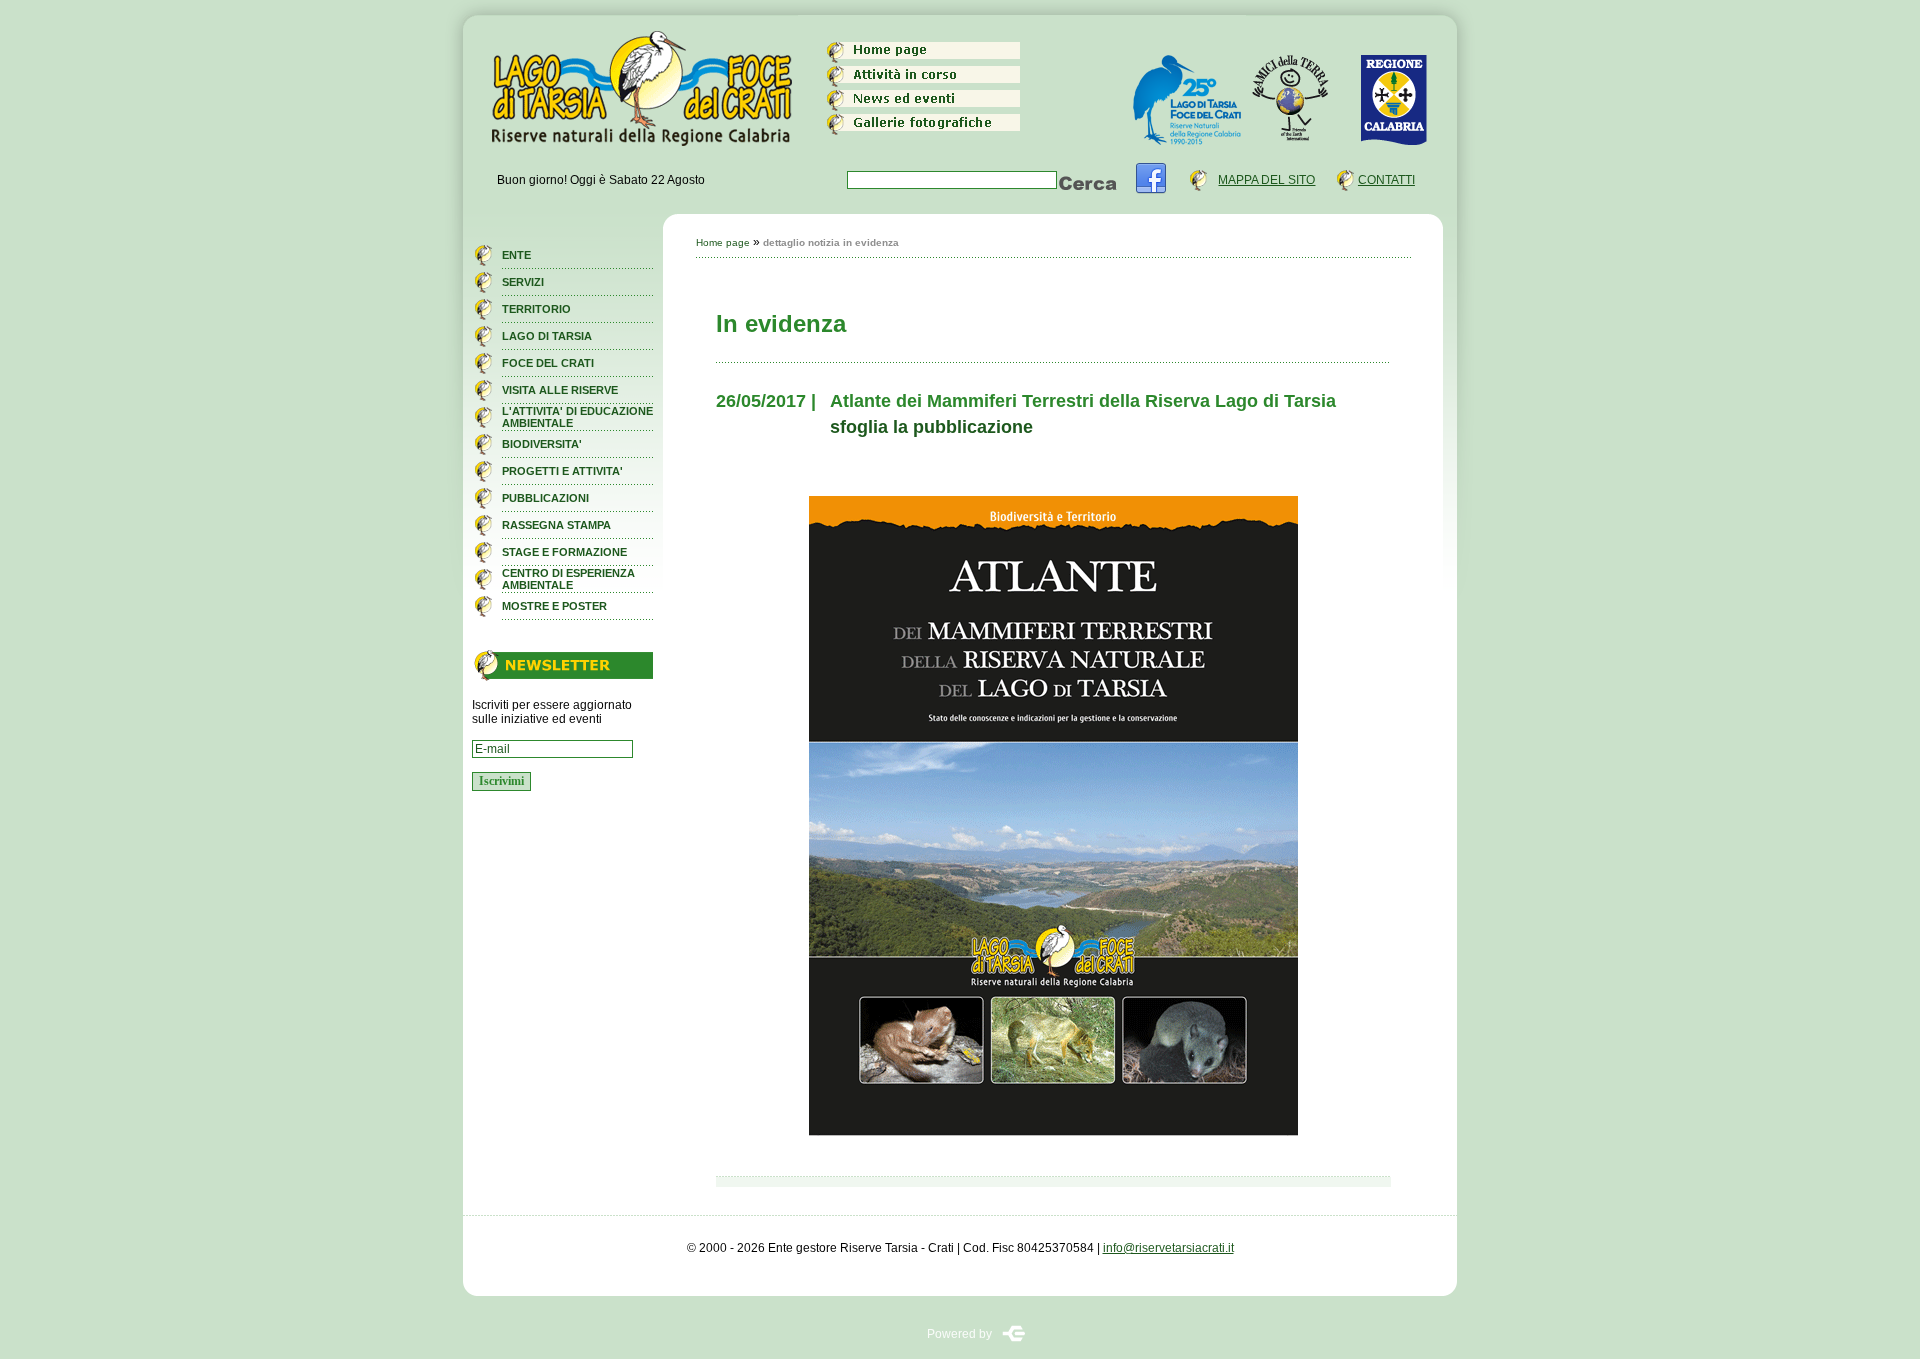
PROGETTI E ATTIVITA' (562, 471)
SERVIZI (523, 282)
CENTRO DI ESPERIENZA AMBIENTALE (568, 579)
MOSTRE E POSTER (554, 606)
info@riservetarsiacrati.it (1168, 1248)
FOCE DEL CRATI (548, 363)
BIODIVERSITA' (542, 444)
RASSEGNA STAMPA (556, 525)
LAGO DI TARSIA (547, 336)
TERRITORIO (536, 309)
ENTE (516, 255)
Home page (723, 242)
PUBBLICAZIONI (545, 498)
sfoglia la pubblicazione (931, 427)
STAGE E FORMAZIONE (564, 552)
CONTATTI (1386, 180)
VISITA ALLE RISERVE (560, 390)
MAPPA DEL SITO (1266, 180)
